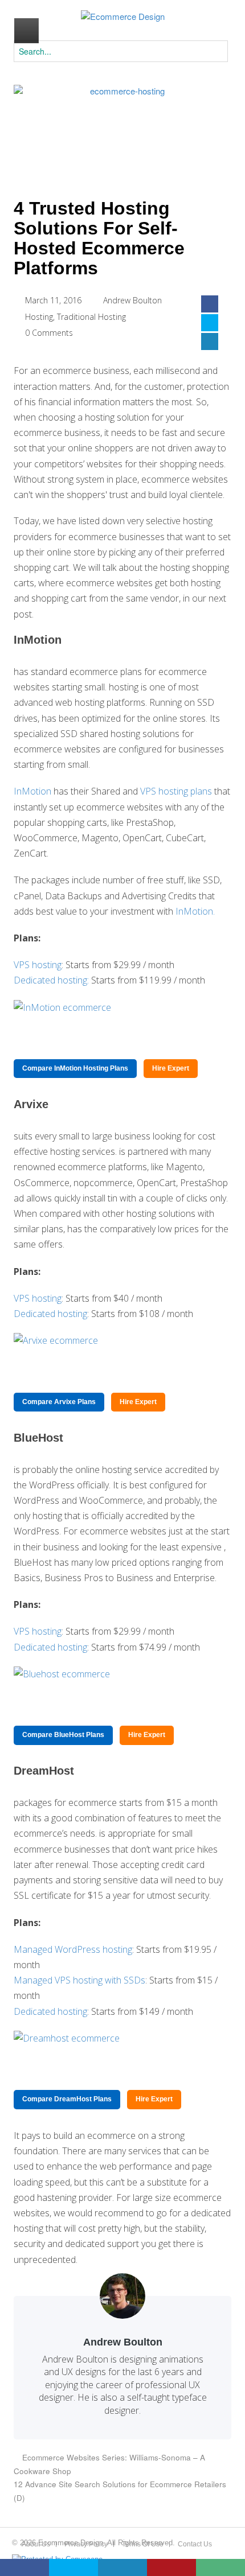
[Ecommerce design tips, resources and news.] (123, 17)
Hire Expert (171, 1068)
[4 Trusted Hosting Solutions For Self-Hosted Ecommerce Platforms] (122, 133)
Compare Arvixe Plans (59, 1402)
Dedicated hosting (50, 1314)
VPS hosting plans (176, 791)
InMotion (32, 791)
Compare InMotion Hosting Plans (75, 1068)
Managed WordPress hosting (73, 1949)
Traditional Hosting (91, 317)
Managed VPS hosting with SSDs (79, 1980)
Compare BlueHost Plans (63, 1735)
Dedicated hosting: (51, 980)
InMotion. (195, 911)
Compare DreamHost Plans (67, 2099)
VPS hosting (38, 965)
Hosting (39, 317)
